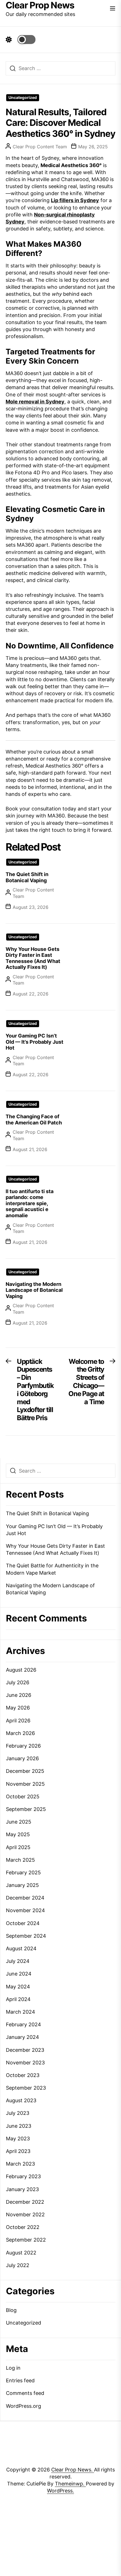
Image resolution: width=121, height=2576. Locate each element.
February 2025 (23, 1872)
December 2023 (25, 2050)
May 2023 (18, 2139)
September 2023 (26, 2088)
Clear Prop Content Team (40, 147)
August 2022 (21, 2253)
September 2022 (26, 2240)
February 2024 (23, 2024)
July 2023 (18, 2113)
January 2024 (23, 2037)
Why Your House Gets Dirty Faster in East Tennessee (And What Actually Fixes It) (33, 958)
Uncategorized (23, 98)
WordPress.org (23, 2406)
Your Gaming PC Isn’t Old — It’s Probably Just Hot (34, 1042)
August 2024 (21, 1948)
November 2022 (25, 2215)
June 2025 (19, 1822)
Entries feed (20, 2380)
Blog (11, 2310)
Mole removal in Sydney (35, 402)
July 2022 (18, 2265)
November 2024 (25, 1910)
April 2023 (18, 2151)
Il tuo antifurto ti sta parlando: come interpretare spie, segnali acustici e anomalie (30, 1203)
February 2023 (23, 2176)
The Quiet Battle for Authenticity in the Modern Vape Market (52, 1569)
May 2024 (18, 1987)
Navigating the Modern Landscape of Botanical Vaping (34, 1290)
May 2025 (18, 1834)
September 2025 (26, 1809)
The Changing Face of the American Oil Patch (34, 1120)
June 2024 (19, 1974)
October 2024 (23, 1923)
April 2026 (18, 1721)
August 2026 (21, 1670)
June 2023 (19, 2126)
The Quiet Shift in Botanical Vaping (27, 877)
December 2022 (25, 2202)
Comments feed (25, 2393)
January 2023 (22, 2189)
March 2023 (20, 2164)
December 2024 (25, 1898)
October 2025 (23, 1797)
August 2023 (21, 2100)
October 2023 (23, 2075)
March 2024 (21, 2012)
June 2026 (19, 1695)
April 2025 (18, 1847)
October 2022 (23, 2227)
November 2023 (25, 2063)
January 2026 (22, 1758)
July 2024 (18, 1961)
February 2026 (23, 1746)
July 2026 (18, 1682)
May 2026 (18, 1708)
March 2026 (20, 1733)
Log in (13, 2368)
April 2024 (18, 1999)
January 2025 (22, 1885)
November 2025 (25, 1784)
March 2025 (20, 1860)
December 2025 (25, 1771)
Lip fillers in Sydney (75, 200)
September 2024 (26, 1936)
